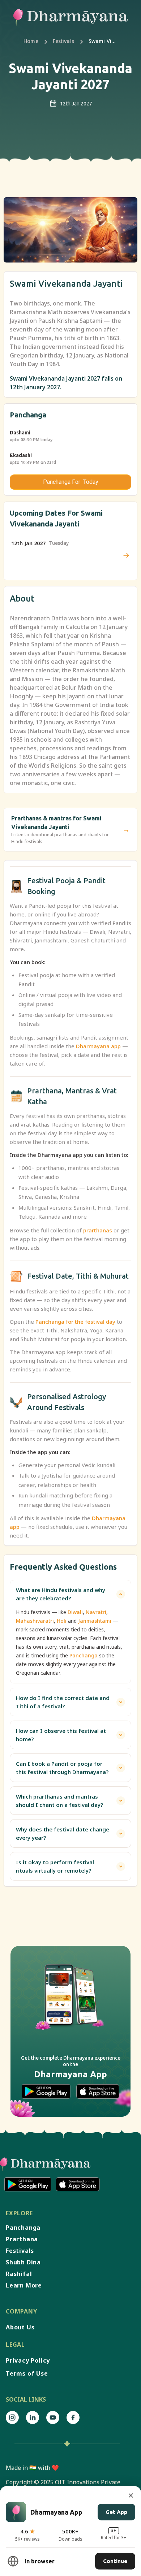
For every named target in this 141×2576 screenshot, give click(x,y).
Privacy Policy (28, 2360)
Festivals (63, 41)
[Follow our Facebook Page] (73, 2417)
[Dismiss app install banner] (131, 2495)
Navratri (96, 1612)
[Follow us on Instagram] (12, 2417)
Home (31, 41)
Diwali (75, 1612)
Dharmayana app (98, 1046)
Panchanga (84, 1655)
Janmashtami (95, 1621)
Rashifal (19, 2274)
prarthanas (98, 1230)
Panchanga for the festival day (75, 1322)
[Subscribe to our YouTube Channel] (53, 2417)
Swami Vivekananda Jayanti (103, 41)
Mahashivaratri (35, 1621)
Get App (116, 2512)
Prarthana (22, 2239)
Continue (115, 2561)
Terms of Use (27, 2373)
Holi (62, 1621)
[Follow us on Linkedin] (33, 2417)
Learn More (24, 2285)
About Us (20, 2327)
